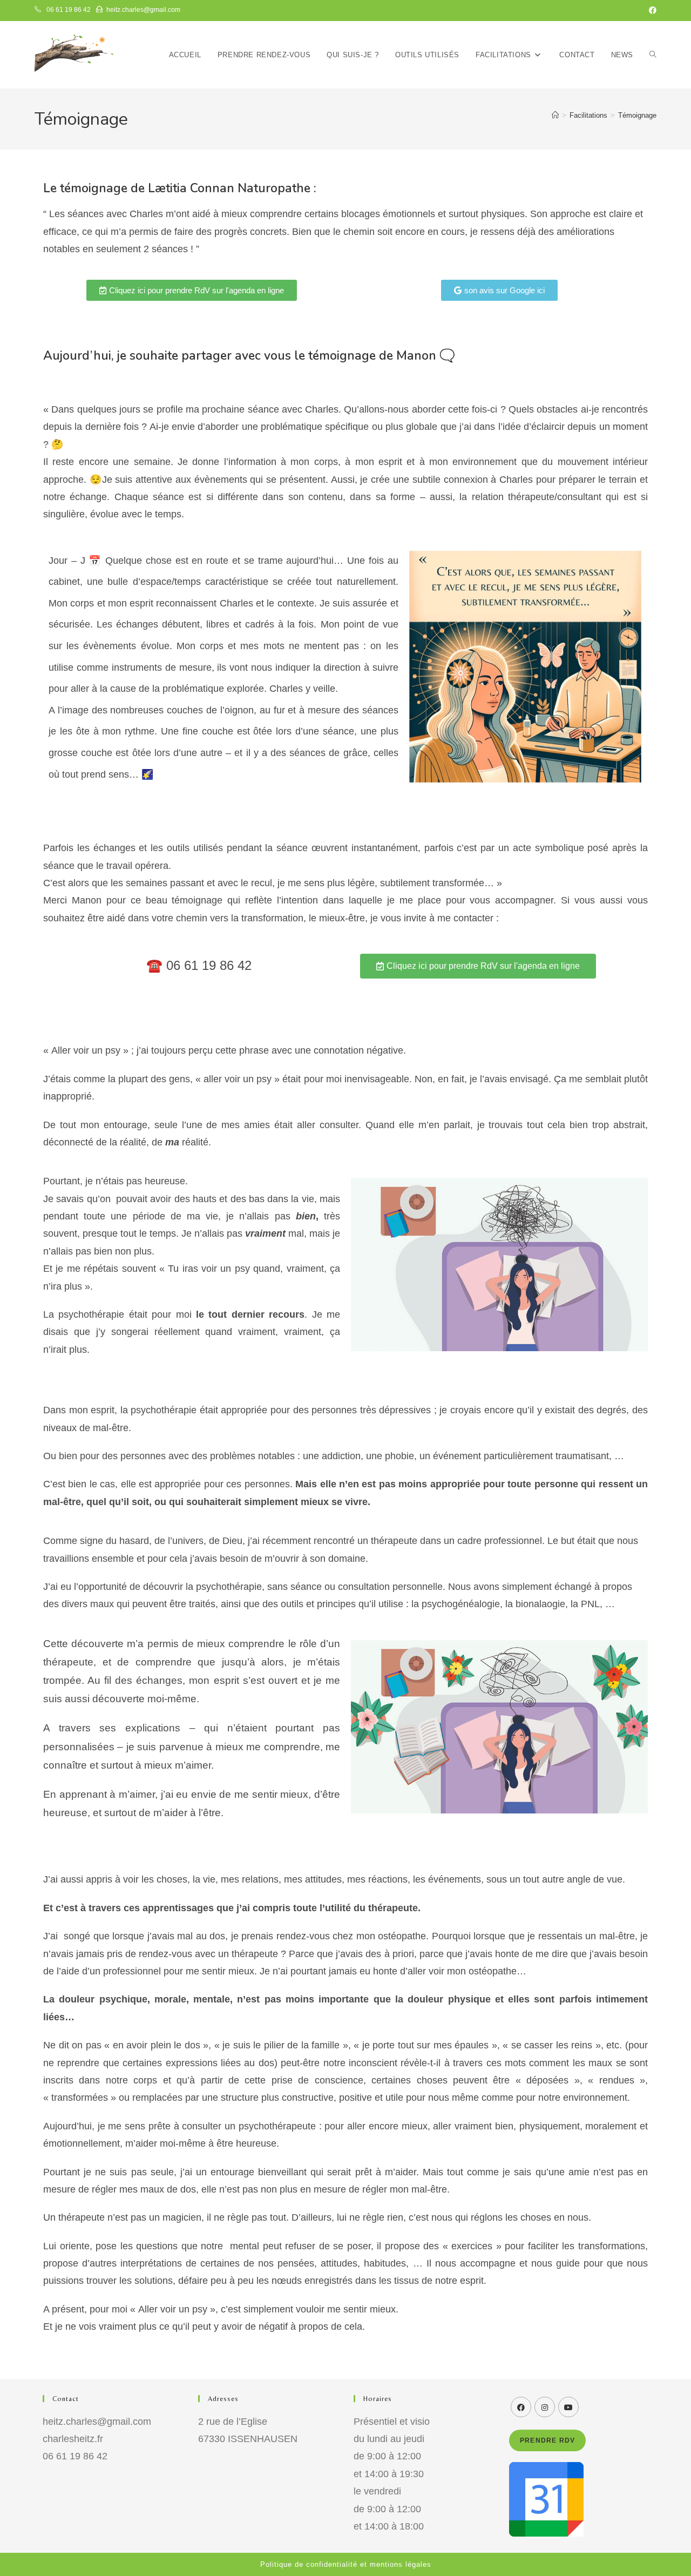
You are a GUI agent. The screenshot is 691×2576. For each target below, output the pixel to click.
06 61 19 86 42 (68, 10)
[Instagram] (545, 2407)
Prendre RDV (547, 2440)
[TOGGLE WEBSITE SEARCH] (653, 55)
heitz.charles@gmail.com (143, 10)
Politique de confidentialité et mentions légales (346, 2564)
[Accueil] (555, 115)
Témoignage (637, 115)
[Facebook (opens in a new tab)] (651, 10)
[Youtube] (568, 2407)
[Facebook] (521, 2407)
